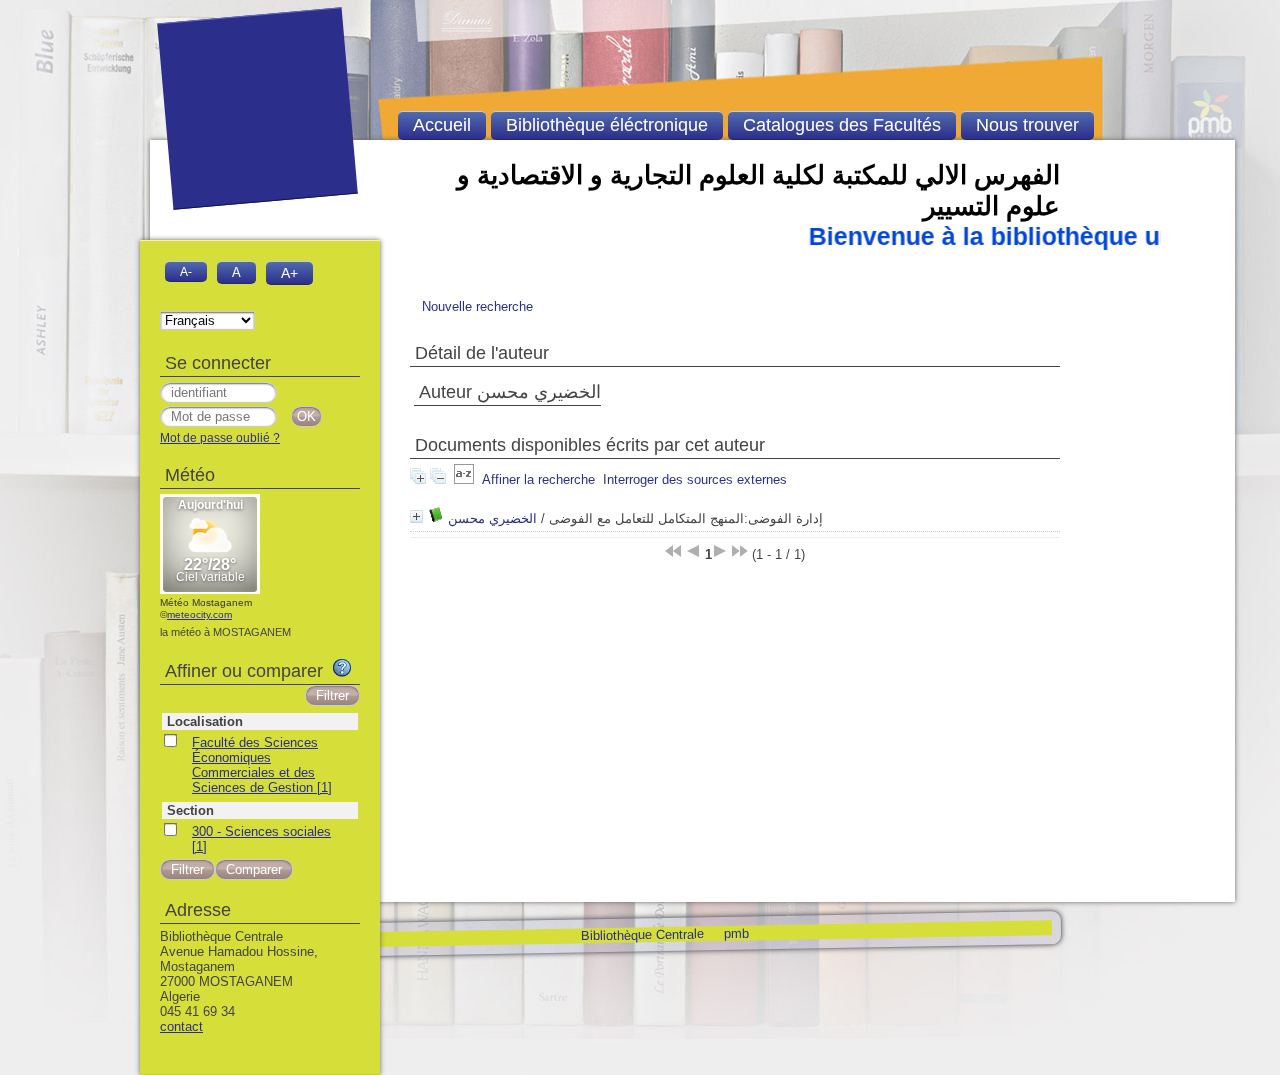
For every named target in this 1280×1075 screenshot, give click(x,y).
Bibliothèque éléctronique (607, 125)
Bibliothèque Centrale (641, 934)
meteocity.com (199, 614)
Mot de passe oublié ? (220, 438)
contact (181, 1026)
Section (190, 810)
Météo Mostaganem (206, 602)
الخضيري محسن (492, 518)
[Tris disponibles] (464, 479)
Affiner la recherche (538, 479)
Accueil (442, 125)
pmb (735, 932)
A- (186, 271)
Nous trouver (1027, 125)
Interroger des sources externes (695, 479)
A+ (289, 273)
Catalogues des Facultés (842, 125)
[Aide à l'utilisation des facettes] (342, 668)
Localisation (205, 721)
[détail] (416, 516)
